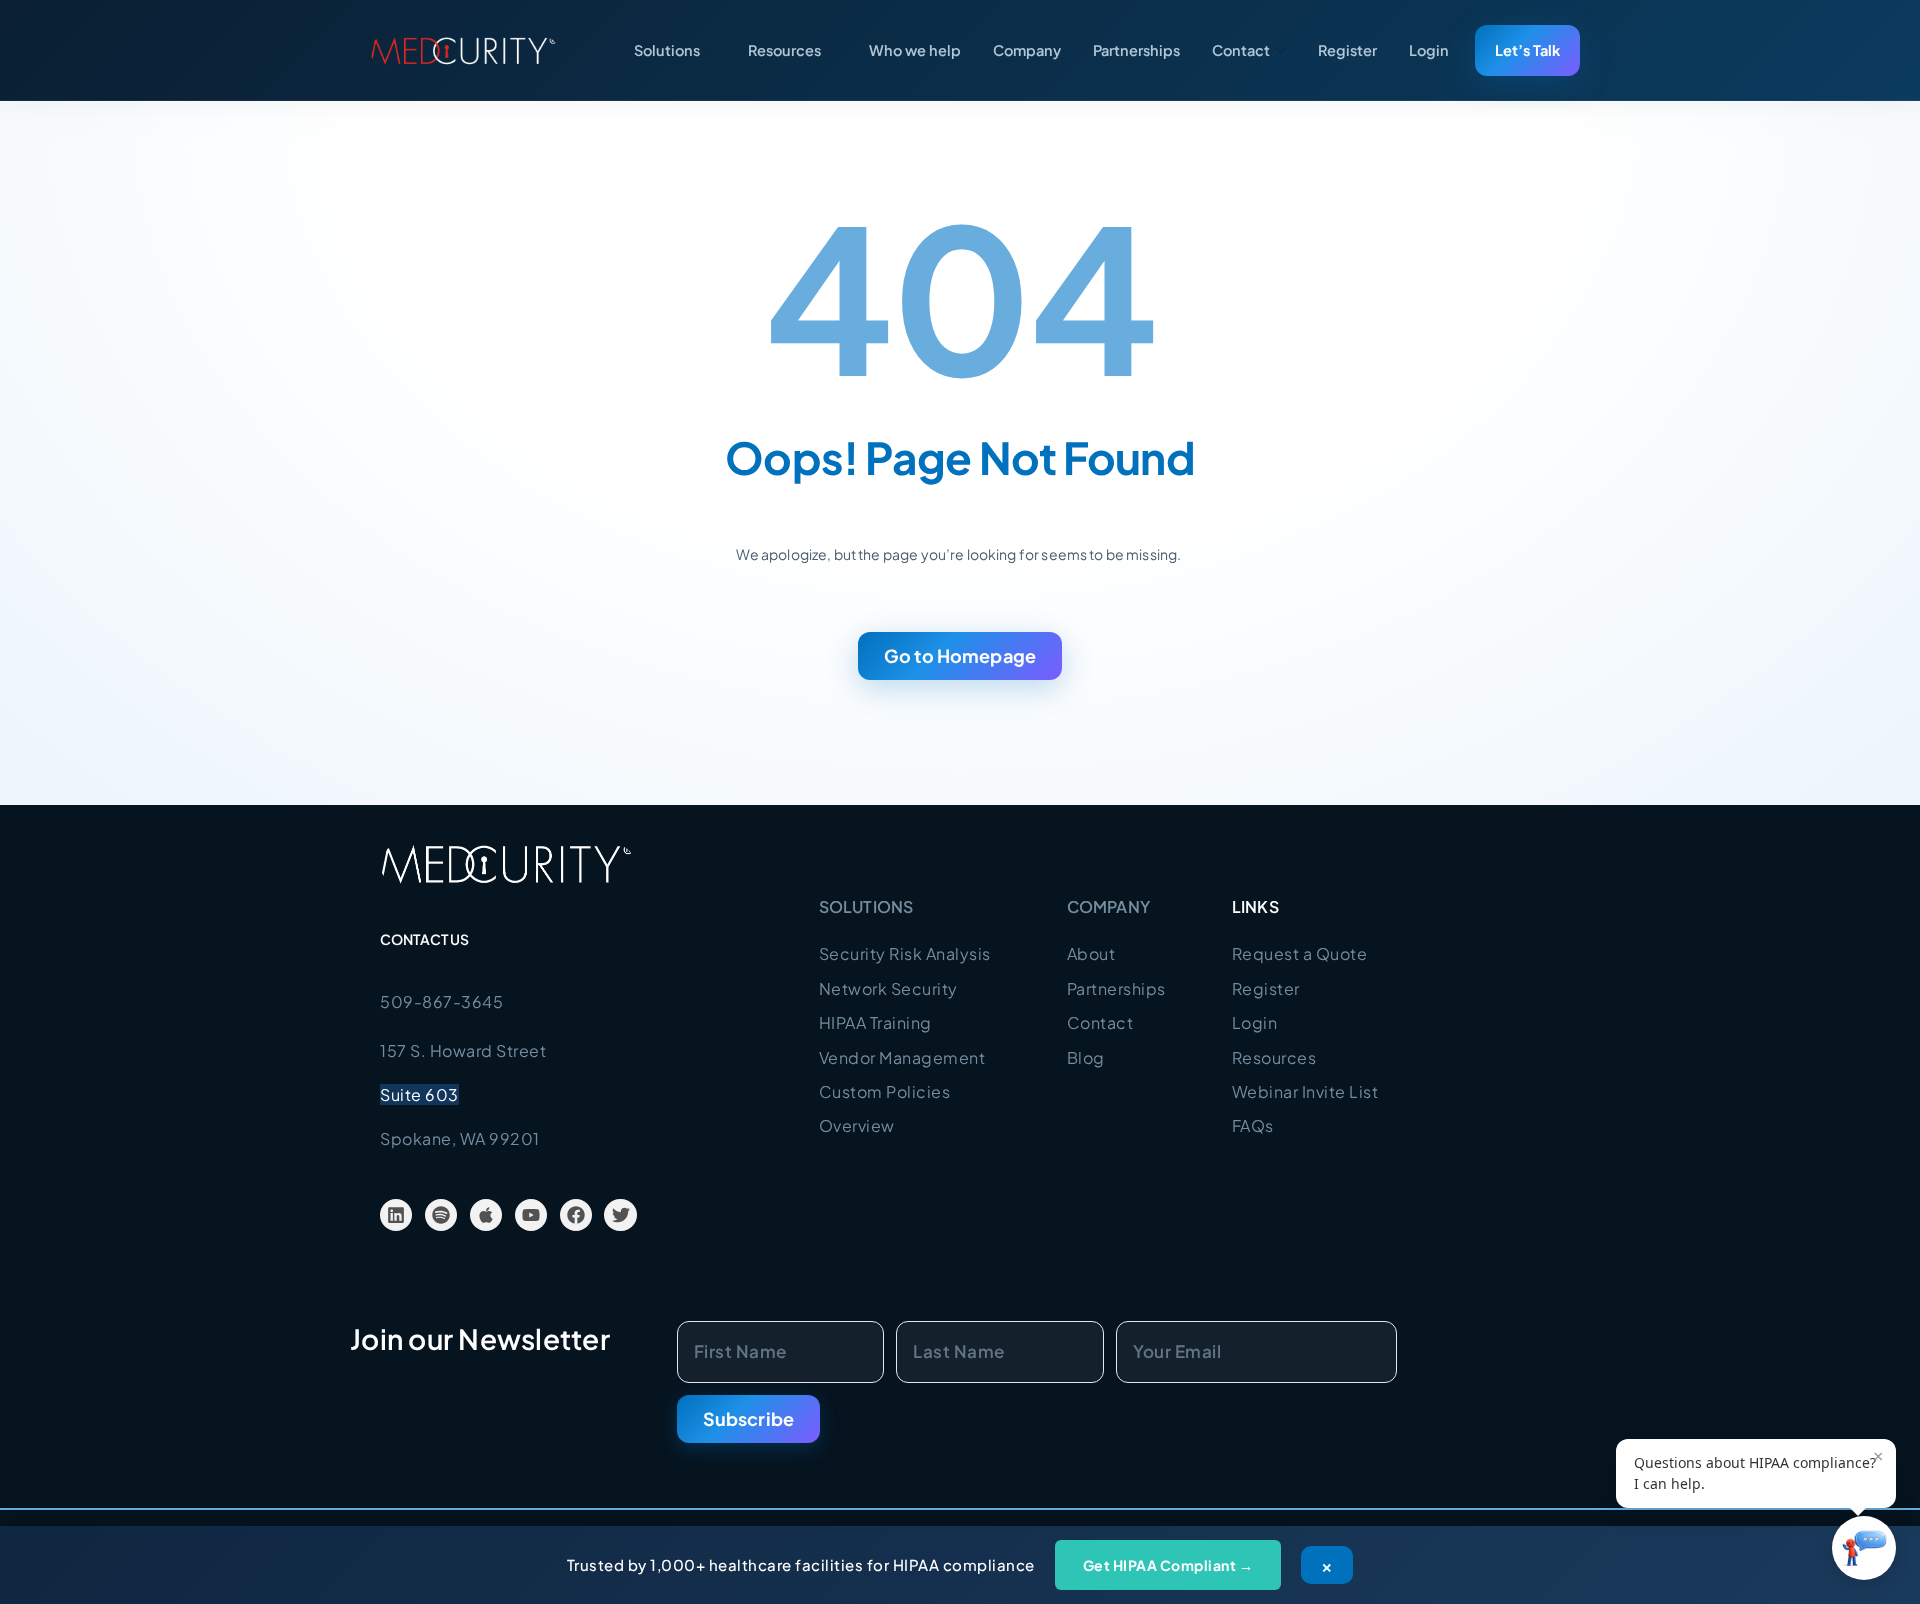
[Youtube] (531, 1215)
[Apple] (486, 1215)
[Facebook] (576, 1215)
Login (1429, 50)
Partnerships (1136, 50)
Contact (1241, 50)
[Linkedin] (396, 1215)
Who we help (915, 50)
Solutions (667, 50)
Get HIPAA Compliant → (1168, 1565)
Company (1027, 50)
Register (1347, 50)
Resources (784, 50)
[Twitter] (620, 1215)
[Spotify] (441, 1215)
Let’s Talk (1527, 50)
